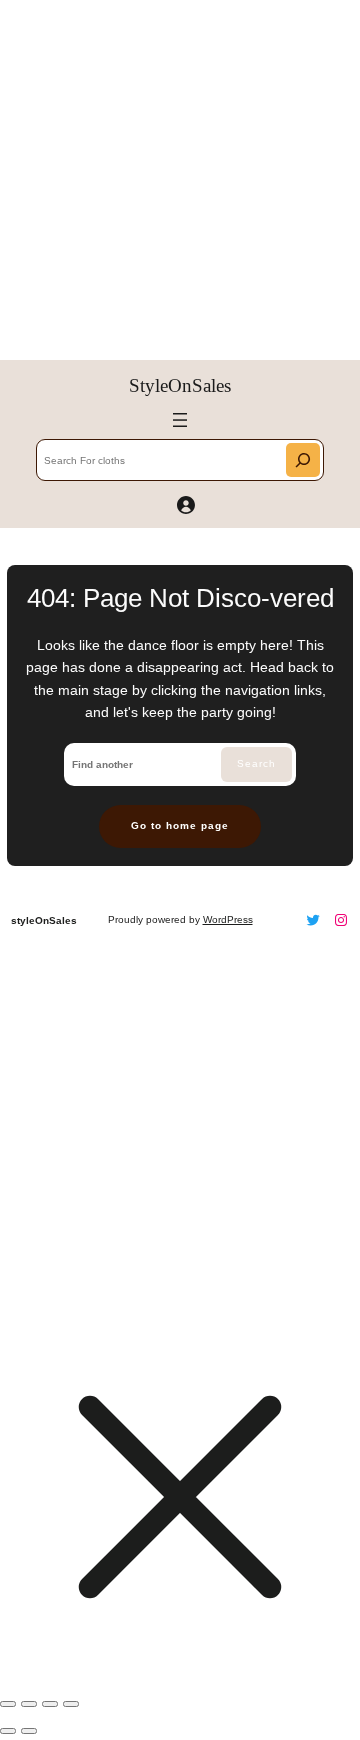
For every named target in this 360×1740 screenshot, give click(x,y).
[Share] (50, 1704)
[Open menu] (180, 420)
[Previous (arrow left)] (8, 1731)
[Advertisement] (180, 180)
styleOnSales (180, 385)
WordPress (228, 919)
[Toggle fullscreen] (29, 1704)
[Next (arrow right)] (29, 1731)
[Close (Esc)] (71, 1704)
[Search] (303, 460)
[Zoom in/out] (8, 1704)
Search (256, 763)
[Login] (185, 504)
